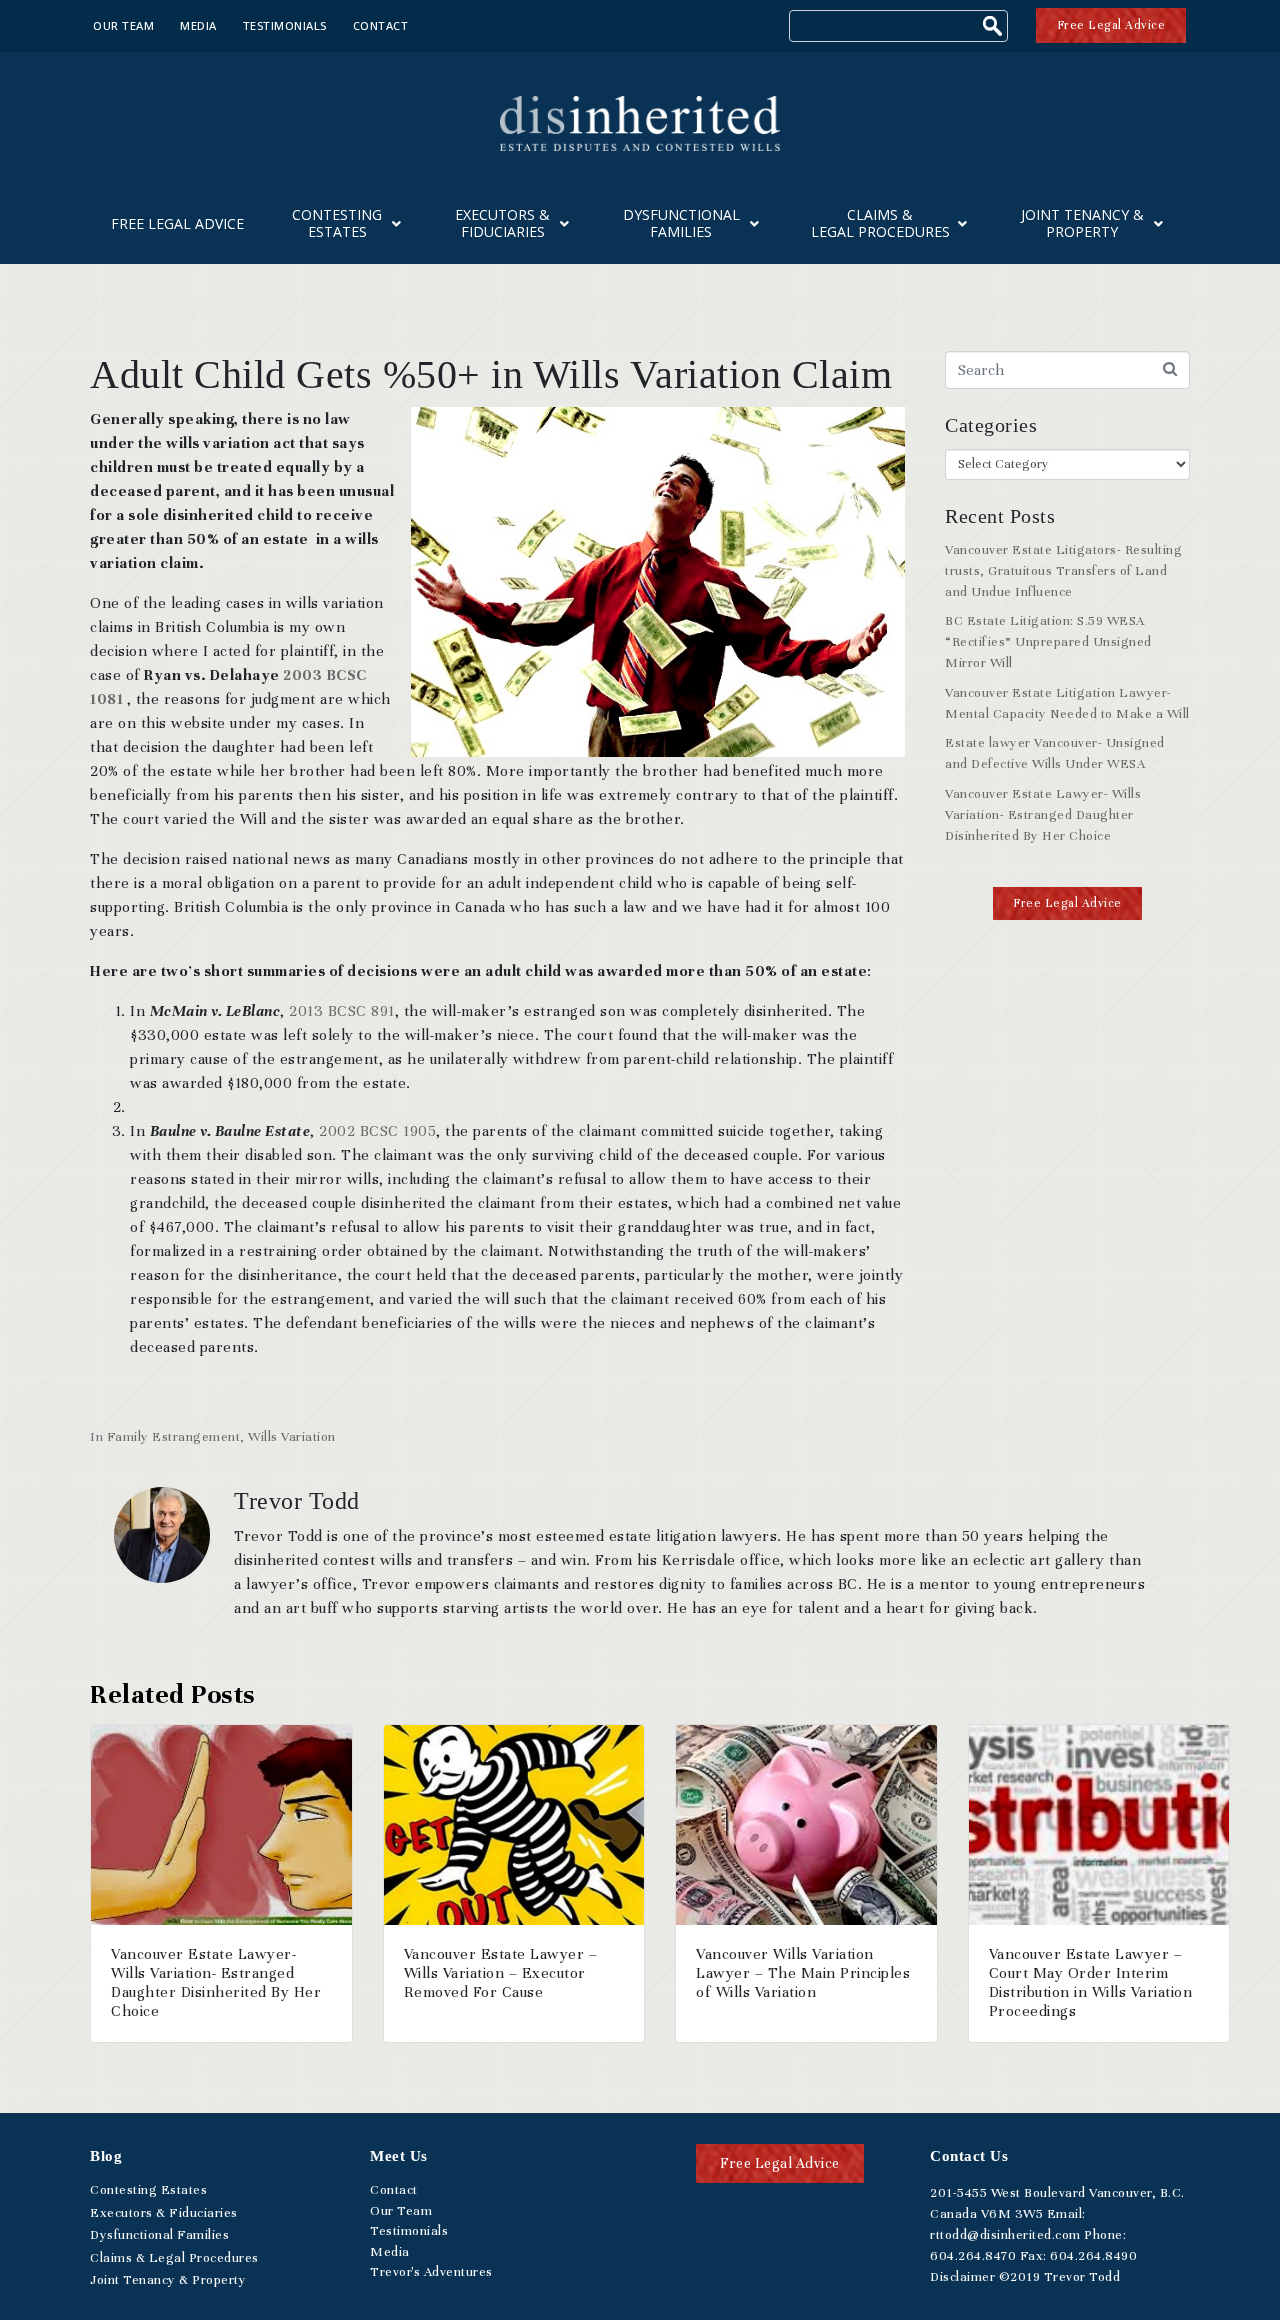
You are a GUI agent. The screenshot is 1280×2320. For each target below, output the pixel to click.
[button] (1067, 903)
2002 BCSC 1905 (377, 1131)
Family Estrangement (174, 1437)
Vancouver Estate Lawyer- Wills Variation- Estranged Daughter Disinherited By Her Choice (1043, 815)
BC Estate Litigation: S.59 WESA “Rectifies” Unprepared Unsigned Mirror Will (1048, 642)
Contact (381, 25)
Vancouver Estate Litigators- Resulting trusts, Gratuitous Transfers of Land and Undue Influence (1063, 571)
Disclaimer (962, 2277)
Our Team (123, 25)
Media (198, 25)
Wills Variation (292, 1437)
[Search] (995, 28)
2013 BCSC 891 (342, 1011)
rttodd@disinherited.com (1005, 2235)
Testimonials (285, 25)
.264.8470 (973, 2256)
